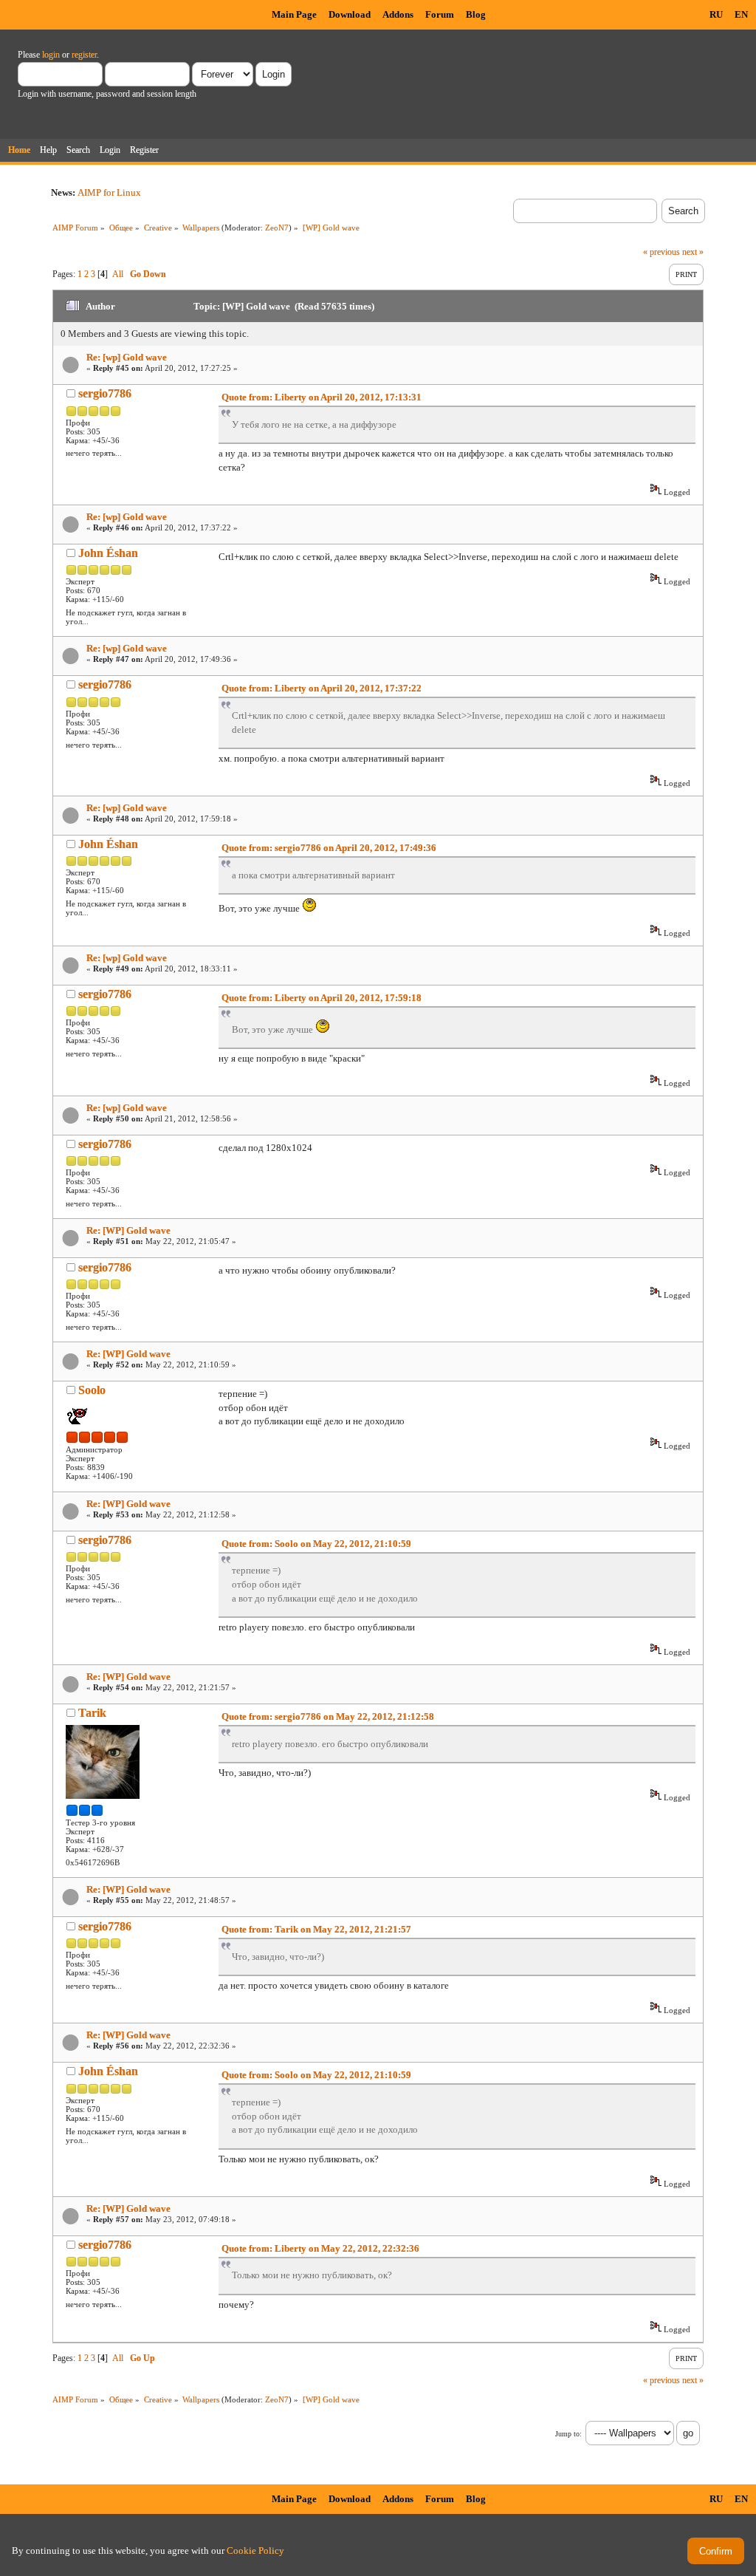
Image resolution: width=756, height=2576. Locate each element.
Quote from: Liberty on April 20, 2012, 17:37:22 (322, 688)
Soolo (92, 1390)
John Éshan (108, 553)
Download (350, 14)
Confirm (716, 2551)
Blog (476, 14)
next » (693, 252)
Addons (398, 14)
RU (716, 14)
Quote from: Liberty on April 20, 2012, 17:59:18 (322, 998)
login (51, 55)
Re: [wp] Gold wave (127, 357)
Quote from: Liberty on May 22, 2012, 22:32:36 (320, 2248)
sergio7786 (105, 393)
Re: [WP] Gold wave (128, 1230)
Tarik (92, 1713)
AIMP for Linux (109, 192)
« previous (661, 252)
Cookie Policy (255, 2551)
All (118, 274)
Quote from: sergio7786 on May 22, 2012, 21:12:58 (328, 1716)
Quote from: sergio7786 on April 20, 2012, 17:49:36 (329, 848)
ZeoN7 (277, 228)
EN (741, 14)
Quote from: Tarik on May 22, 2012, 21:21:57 (316, 1929)
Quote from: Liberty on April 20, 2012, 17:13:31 (322, 397)
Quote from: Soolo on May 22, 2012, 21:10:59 (316, 1544)
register (84, 55)
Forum (440, 14)
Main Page (294, 14)
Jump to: (568, 2434)
